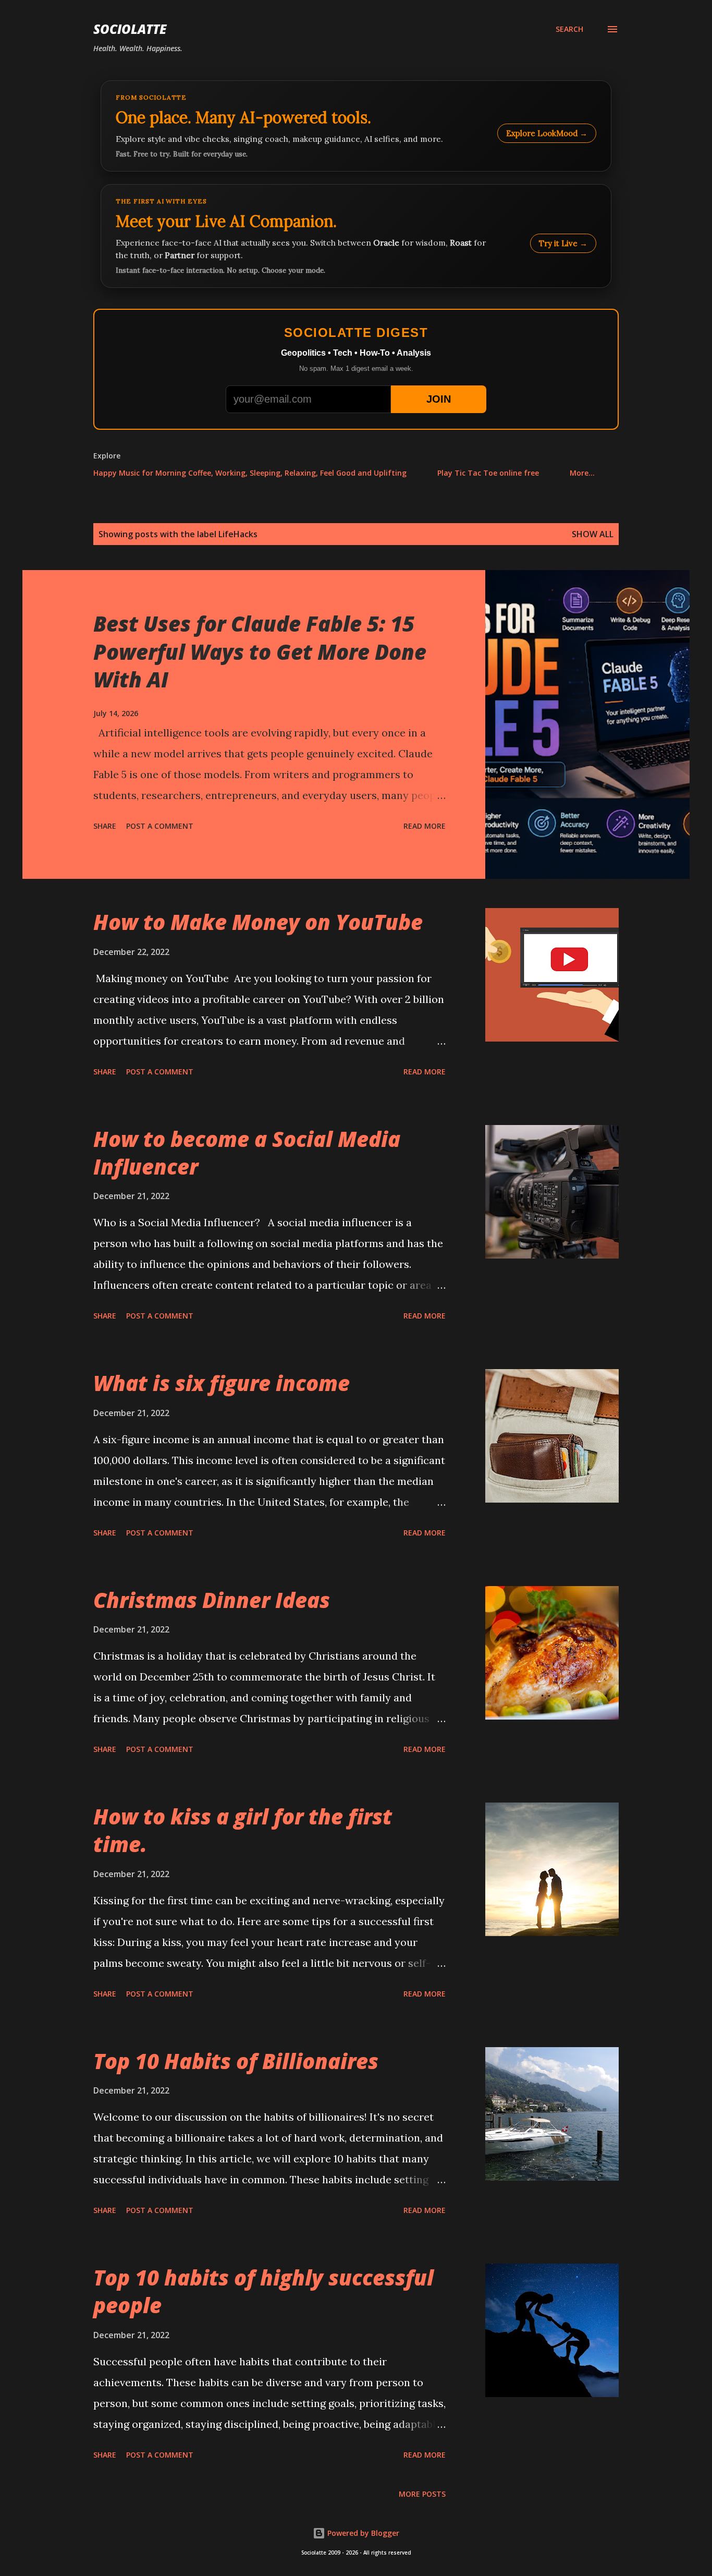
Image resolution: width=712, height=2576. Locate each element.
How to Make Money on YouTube (258, 922)
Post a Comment (160, 826)
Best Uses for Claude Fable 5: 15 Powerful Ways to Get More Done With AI (260, 651)
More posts (422, 2494)
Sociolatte (130, 29)
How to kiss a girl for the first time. (243, 1830)
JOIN (439, 399)
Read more (425, 826)
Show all (593, 534)
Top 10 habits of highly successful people (263, 2291)
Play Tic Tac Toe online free (488, 473)
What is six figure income (222, 1383)
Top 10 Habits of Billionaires (236, 2061)
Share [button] (105, 826)
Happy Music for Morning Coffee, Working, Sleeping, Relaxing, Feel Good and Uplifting (250, 473)
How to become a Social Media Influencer (247, 1153)
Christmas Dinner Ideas (212, 1600)
